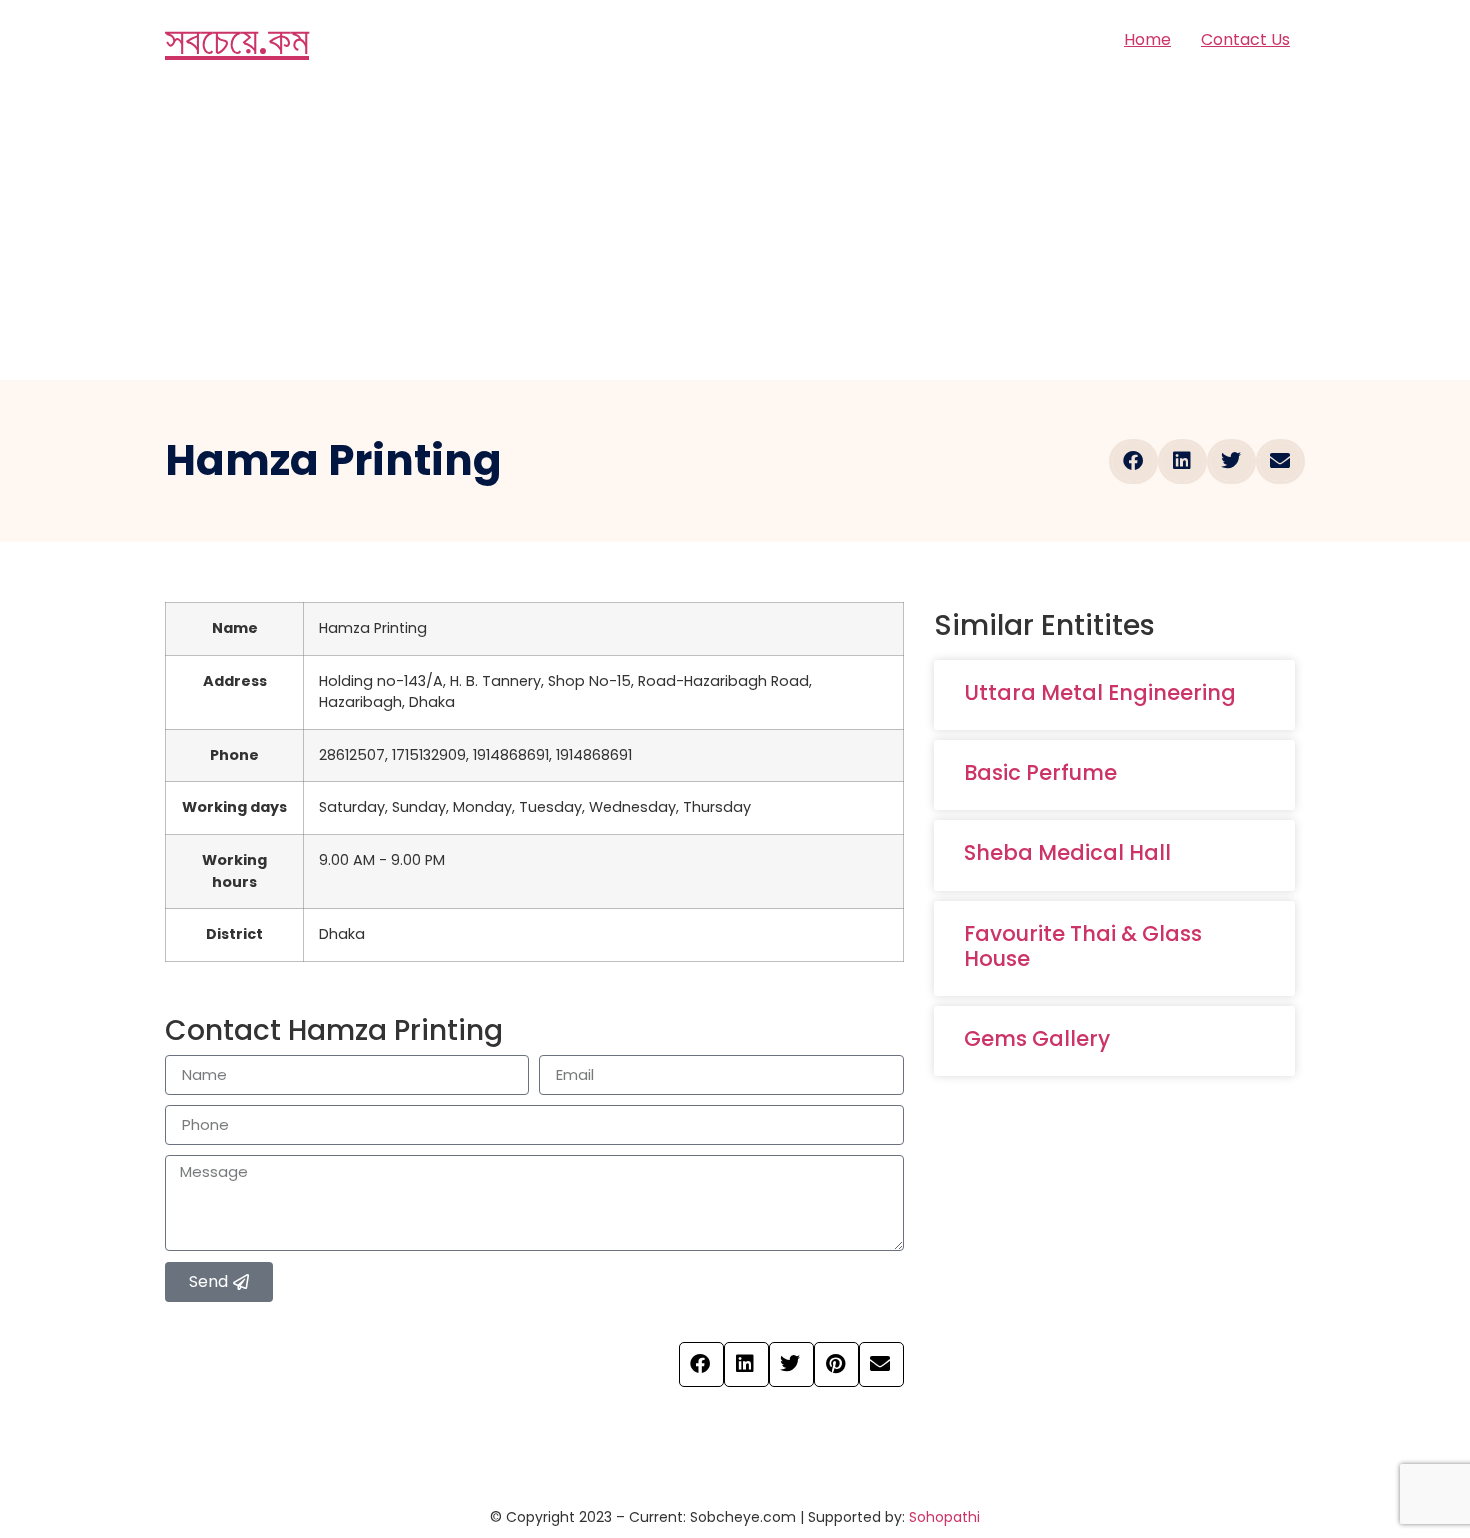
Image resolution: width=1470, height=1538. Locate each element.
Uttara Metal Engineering (1100, 692)
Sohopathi (944, 1517)
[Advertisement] (735, 230)
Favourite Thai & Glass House (1083, 946)
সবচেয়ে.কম (237, 40)
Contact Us (1245, 39)
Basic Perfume (1040, 772)
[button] (1133, 461)
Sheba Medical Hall (1067, 852)
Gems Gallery (1037, 1038)
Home (1147, 39)
